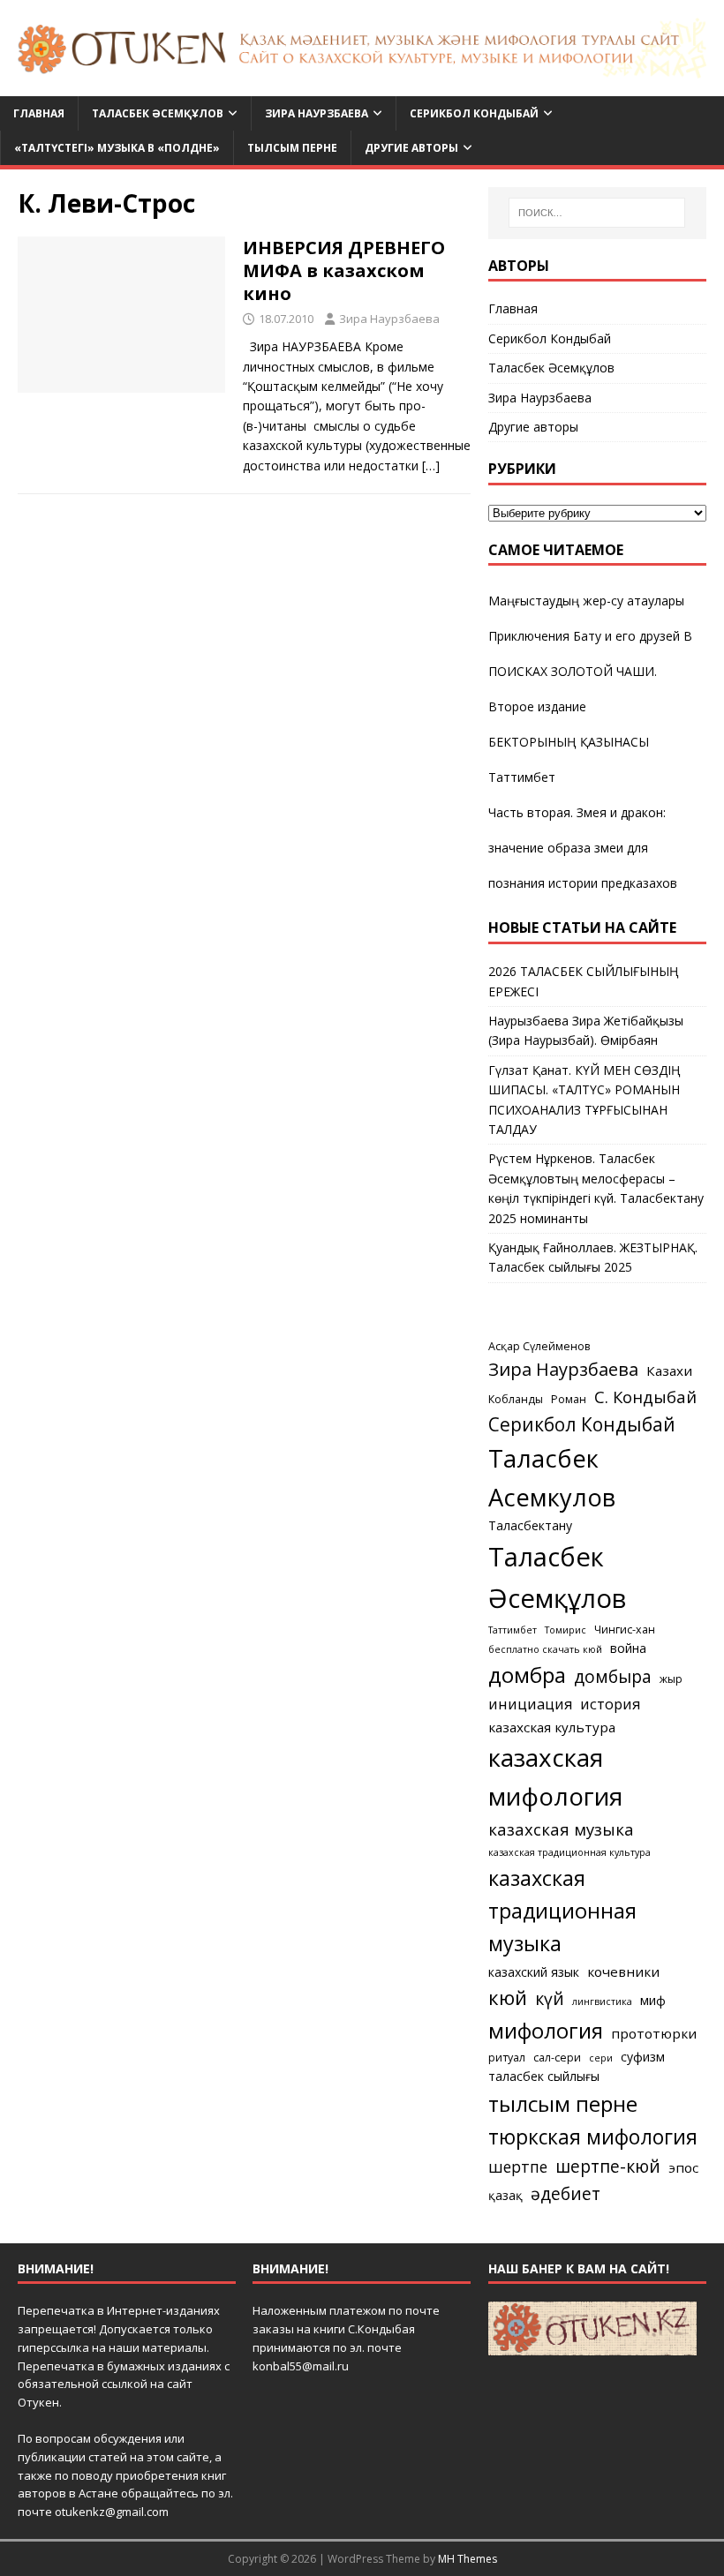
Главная (39, 113)
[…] (431, 466)
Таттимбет (522, 777)
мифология (546, 2030)
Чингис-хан (625, 1630)
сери (601, 2058)
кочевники (623, 1971)
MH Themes (468, 2559)
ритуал (507, 2058)
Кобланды (516, 1399)
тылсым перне (563, 2103)
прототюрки (654, 2033)
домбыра (613, 1676)
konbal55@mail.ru (301, 2366)
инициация (530, 1704)
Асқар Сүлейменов (539, 1346)
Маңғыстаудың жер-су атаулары (586, 601)
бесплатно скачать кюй (545, 1649)
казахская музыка (561, 1829)
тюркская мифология (593, 2137)
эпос (683, 2167)
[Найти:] (597, 213)
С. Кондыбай (645, 1397)
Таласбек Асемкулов (552, 1478)
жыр (671, 1679)
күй (550, 1998)
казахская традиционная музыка (562, 1911)
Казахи (669, 1371)
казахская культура (552, 1727)
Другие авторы (411, 148)
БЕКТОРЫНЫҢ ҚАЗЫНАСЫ (569, 742)
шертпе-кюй (608, 2166)
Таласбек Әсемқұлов (158, 113)
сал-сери (557, 2058)
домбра (527, 1675)
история (610, 1704)
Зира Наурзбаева (317, 113)
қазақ (505, 2195)
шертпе (518, 2167)
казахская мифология (555, 1776)
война (628, 1648)
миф (653, 2000)
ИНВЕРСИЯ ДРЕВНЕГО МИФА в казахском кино (344, 270)
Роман (569, 1399)
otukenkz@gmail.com (112, 2512)
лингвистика (602, 2001)
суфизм (643, 2057)
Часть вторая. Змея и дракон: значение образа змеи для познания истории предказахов (583, 848)
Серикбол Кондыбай (474, 113)
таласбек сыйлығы (544, 2076)
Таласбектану (530, 1525)
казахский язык (534, 1972)
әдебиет (566, 2193)
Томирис (566, 1630)
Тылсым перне (292, 148)
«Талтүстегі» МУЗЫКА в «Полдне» (117, 148)
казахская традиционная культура (569, 1852)
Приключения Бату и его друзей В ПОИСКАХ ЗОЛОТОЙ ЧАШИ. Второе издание (590, 671)
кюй (508, 1997)
